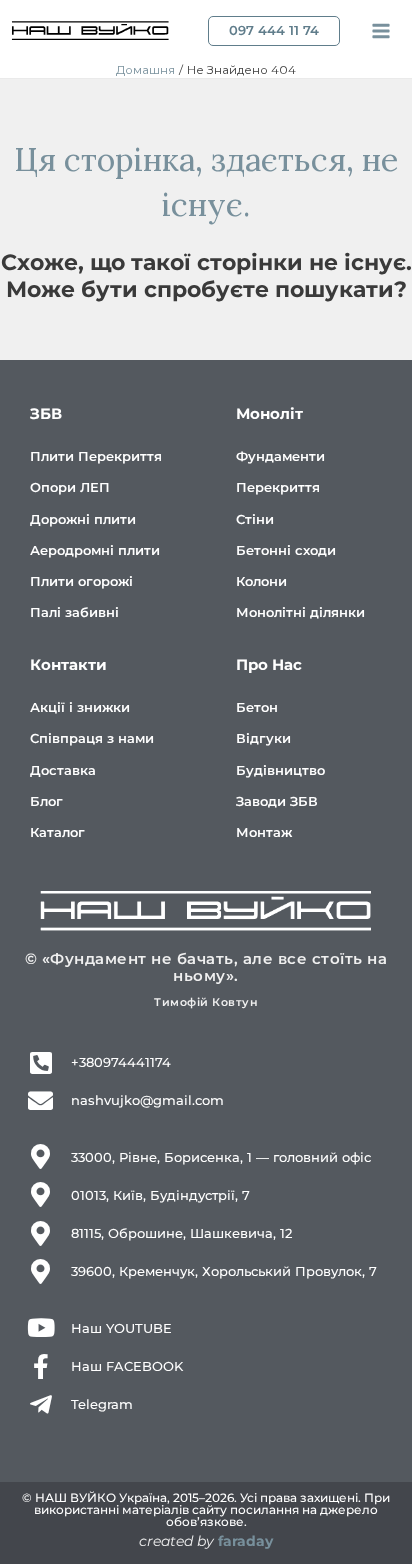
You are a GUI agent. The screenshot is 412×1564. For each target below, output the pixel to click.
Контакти (68, 664)
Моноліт (269, 413)
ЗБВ (46, 413)
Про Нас (269, 664)
